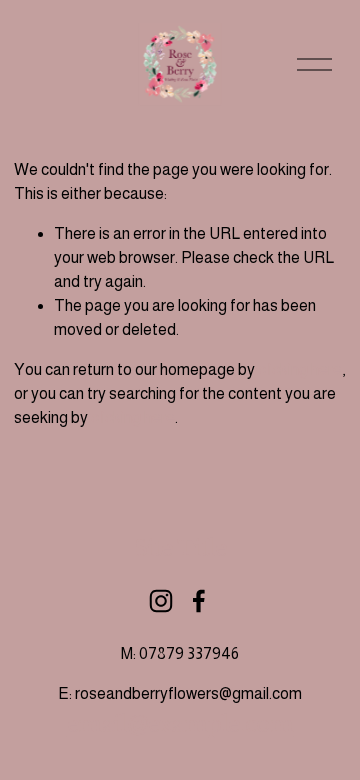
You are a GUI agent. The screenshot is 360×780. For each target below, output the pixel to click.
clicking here (300, 369)
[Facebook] (199, 601)
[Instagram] (161, 601)
